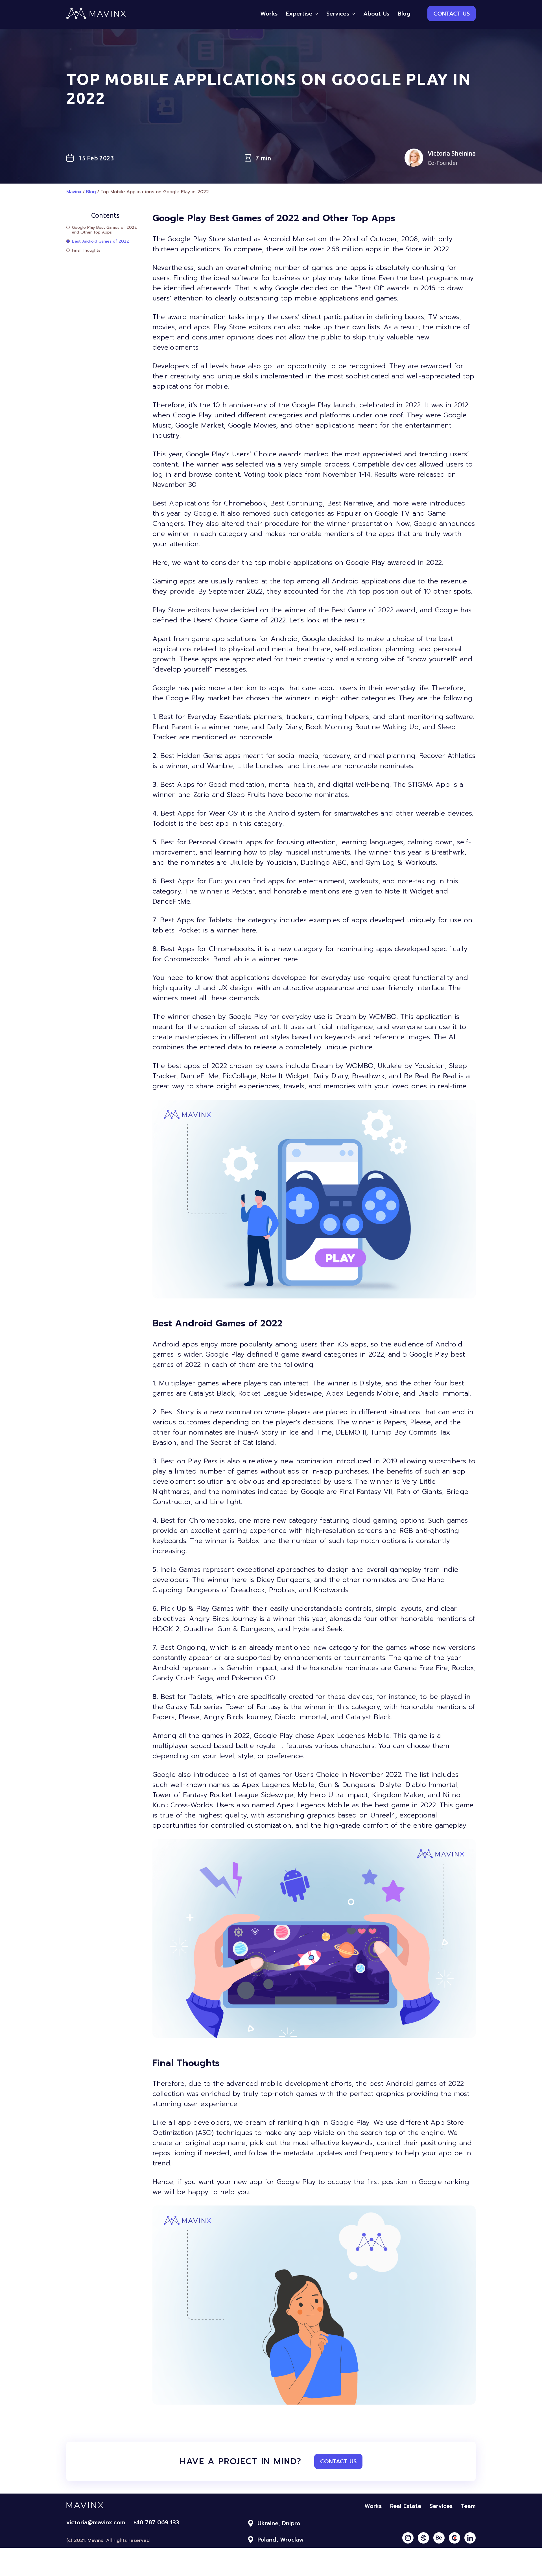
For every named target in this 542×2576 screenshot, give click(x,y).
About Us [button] (376, 14)
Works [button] (269, 14)
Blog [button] (404, 14)
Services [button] (338, 14)
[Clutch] (454, 2538)
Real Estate (406, 2506)
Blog (91, 192)
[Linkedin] (470, 2538)
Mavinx (74, 192)
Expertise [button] (299, 14)
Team (468, 2506)
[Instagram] (408, 2538)
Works (373, 2506)
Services (441, 2506)
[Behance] (439, 2538)
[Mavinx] (96, 18)
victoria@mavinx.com (96, 2522)
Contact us (452, 14)
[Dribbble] (423, 2538)
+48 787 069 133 (156, 2522)
